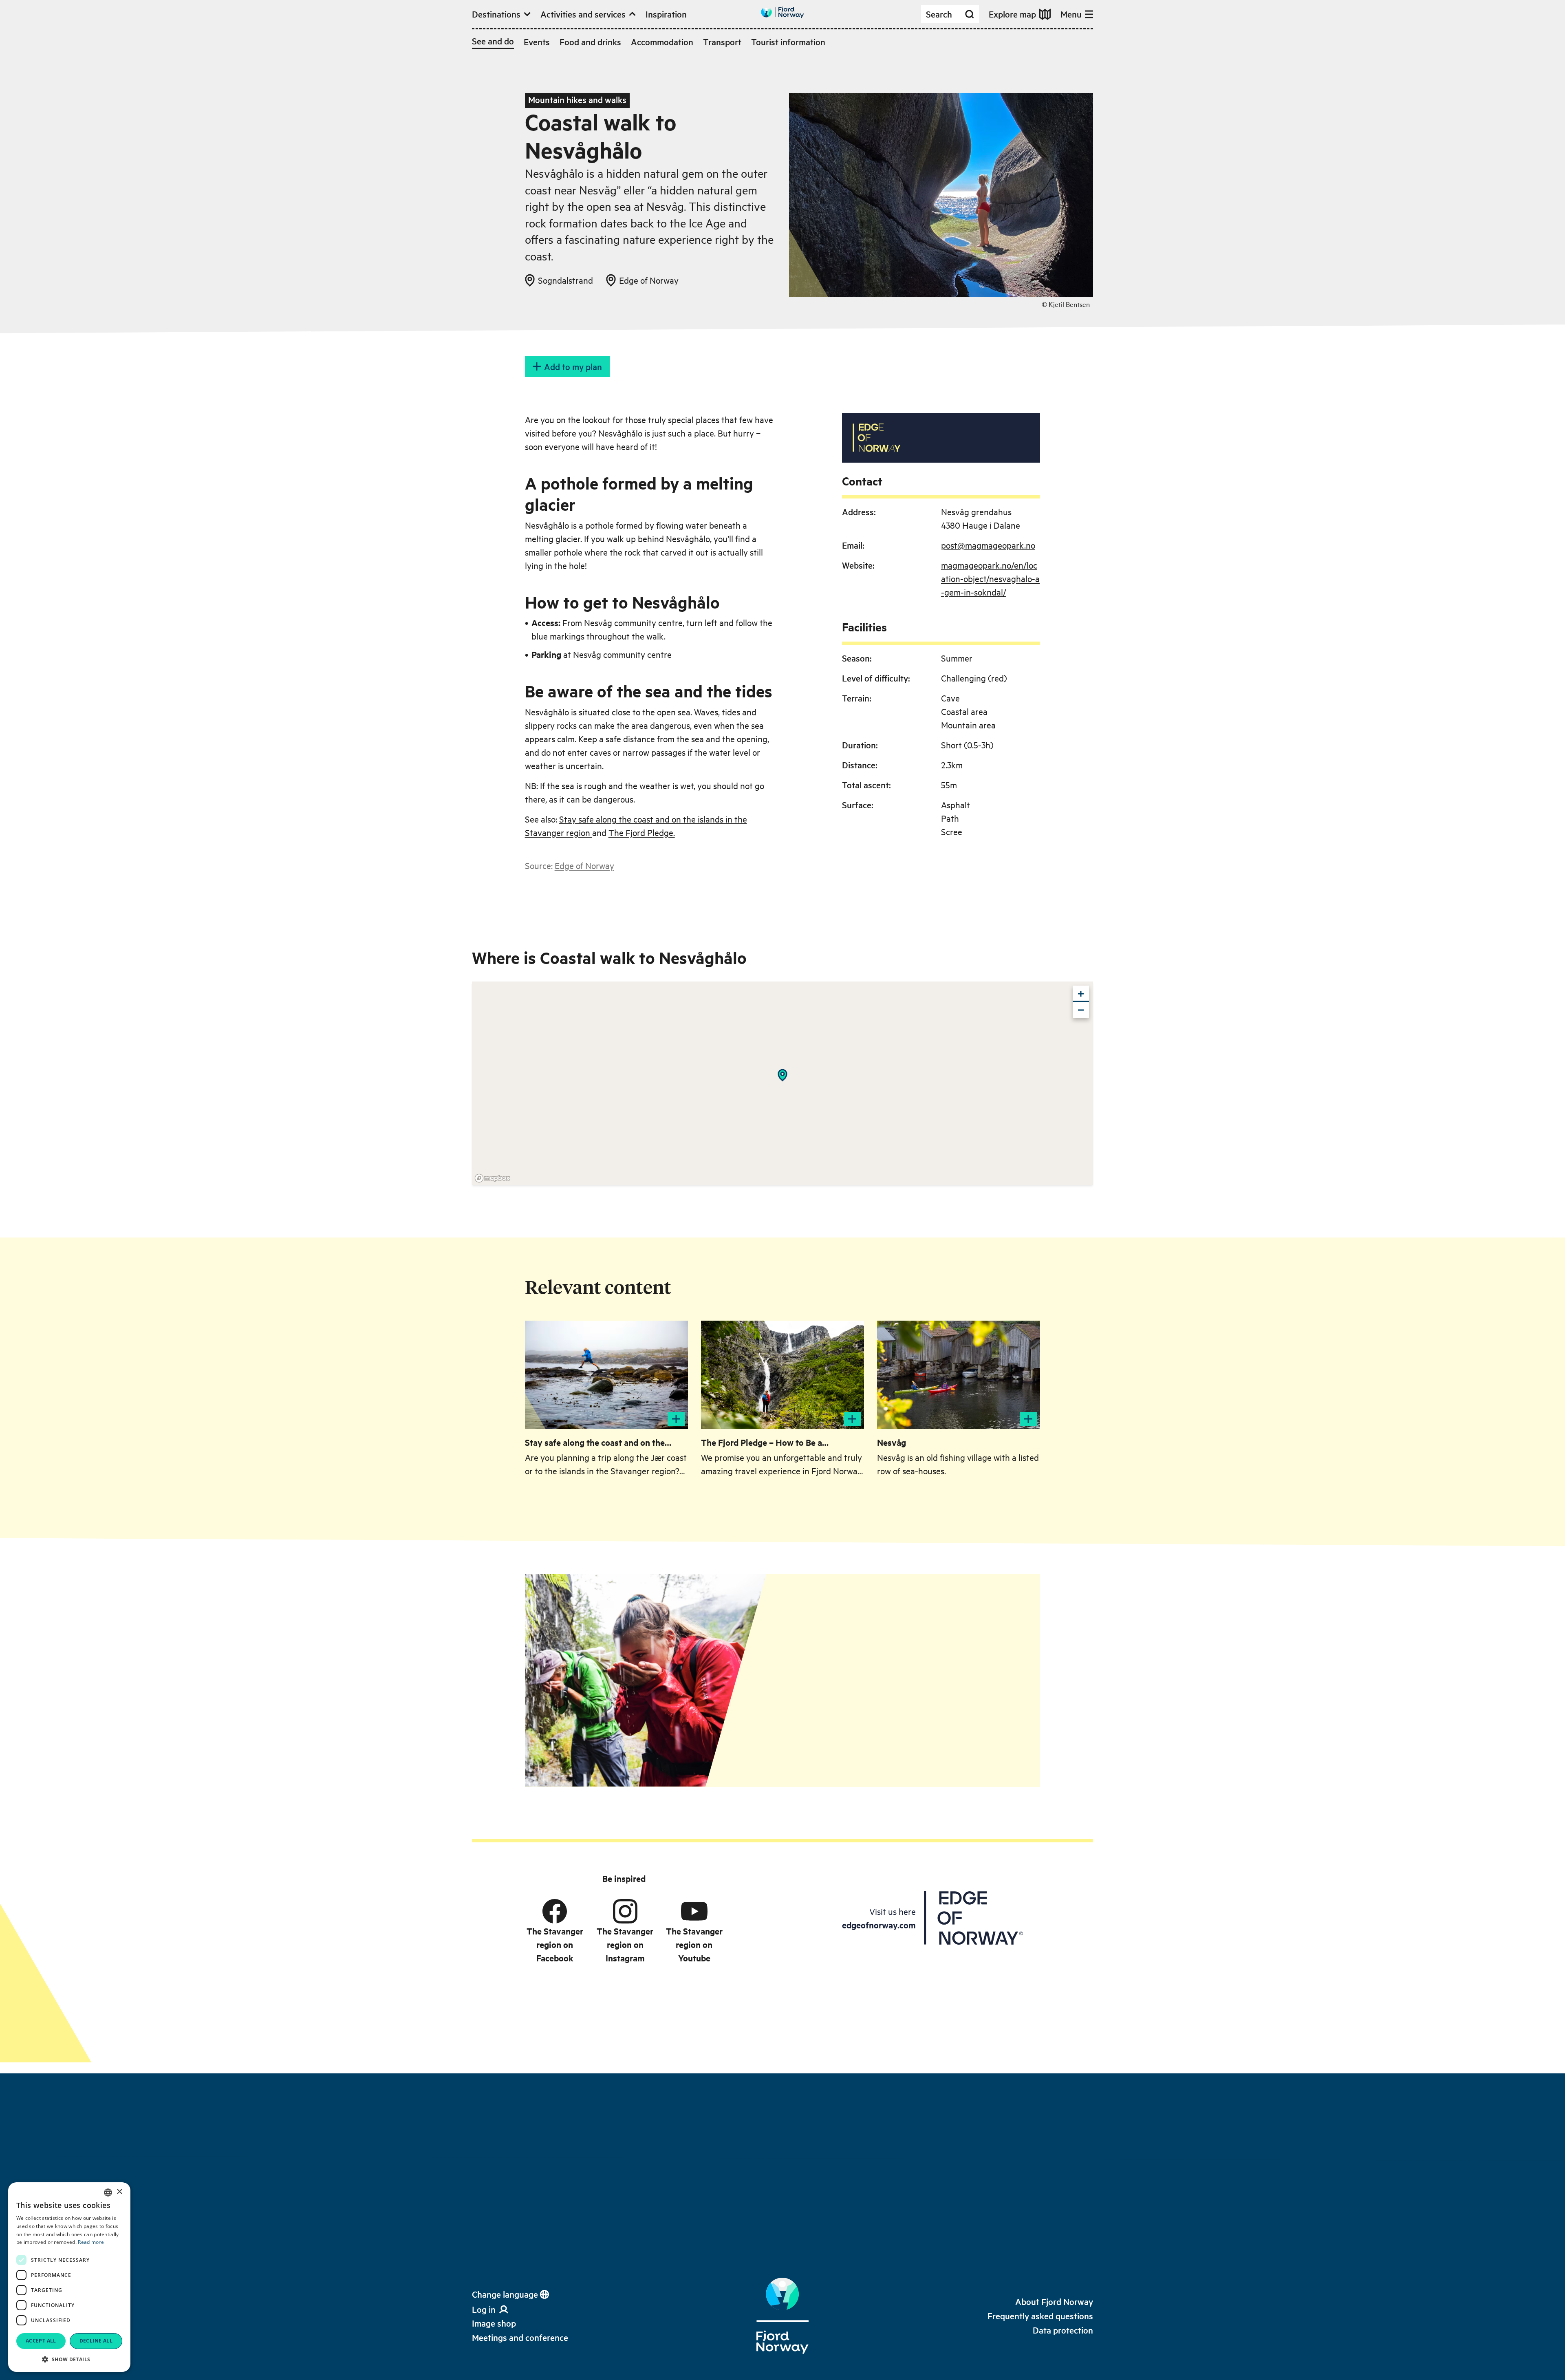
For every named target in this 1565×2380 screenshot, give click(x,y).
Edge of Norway (584, 865)
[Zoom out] (1081, 1010)
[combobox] (108, 2193)
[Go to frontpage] (782, 12)
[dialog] (69, 2277)
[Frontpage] (782, 2316)
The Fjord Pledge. (642, 832)
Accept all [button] (41, 2341)
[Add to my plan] (676, 1419)
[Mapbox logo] (492, 1178)
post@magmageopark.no (988, 545)
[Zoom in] (1081, 994)
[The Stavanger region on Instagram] (625, 1911)
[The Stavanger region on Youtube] (694, 1911)
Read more (91, 2242)
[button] (69, 2359)
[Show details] (782, 1075)
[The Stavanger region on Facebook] (555, 1911)
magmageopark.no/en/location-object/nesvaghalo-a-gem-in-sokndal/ (990, 578)
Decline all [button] (96, 2341)
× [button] (119, 2192)
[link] (494, 2323)
